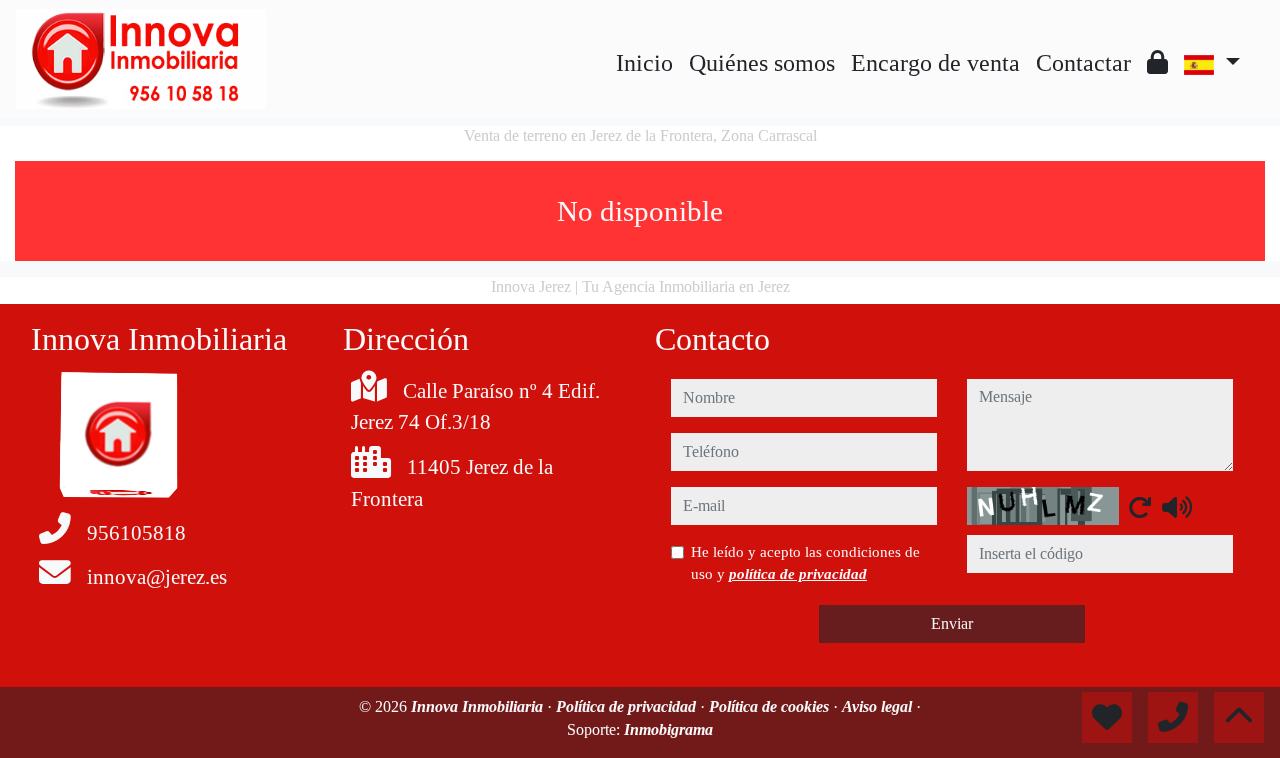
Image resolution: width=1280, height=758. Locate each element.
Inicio (644, 63)
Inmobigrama (668, 729)
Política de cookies (771, 706)
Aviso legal (879, 706)
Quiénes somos (762, 63)
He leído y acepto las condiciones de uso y (805, 563)
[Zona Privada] (1157, 63)
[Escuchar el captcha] (1177, 507)
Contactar (1083, 63)
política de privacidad (798, 574)
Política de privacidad (628, 706)
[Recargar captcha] (1140, 507)
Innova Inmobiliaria (479, 706)
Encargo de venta (935, 63)
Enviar (952, 623)
